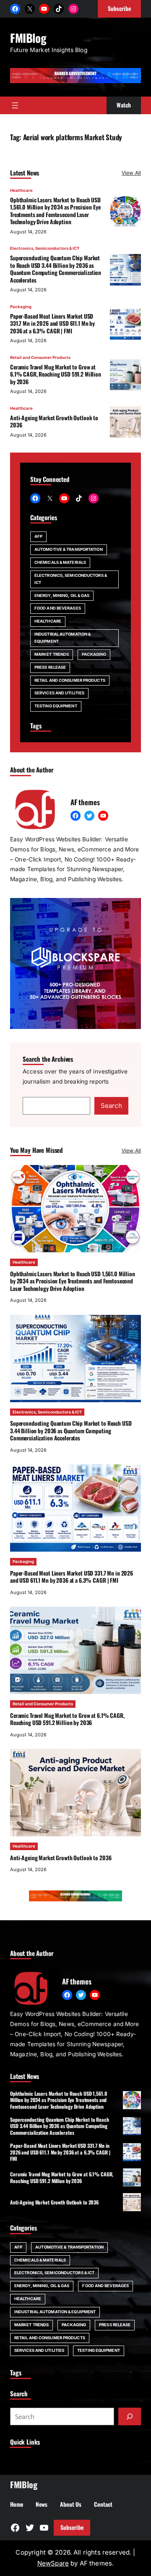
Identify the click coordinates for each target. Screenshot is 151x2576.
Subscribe (72, 2527)
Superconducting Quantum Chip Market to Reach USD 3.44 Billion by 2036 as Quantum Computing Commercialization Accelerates (56, 269)
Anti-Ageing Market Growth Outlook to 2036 (54, 421)
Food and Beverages (58, 608)
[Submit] (130, 2416)
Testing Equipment (56, 706)
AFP (38, 536)
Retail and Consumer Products (40, 357)
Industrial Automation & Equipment (62, 638)
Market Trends (52, 654)
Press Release (50, 667)
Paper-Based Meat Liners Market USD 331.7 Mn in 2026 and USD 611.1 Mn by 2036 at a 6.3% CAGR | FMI (52, 323)
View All (131, 173)
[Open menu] (15, 105)
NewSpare (53, 2563)
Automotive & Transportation (69, 549)
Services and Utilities (59, 693)
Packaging (21, 307)
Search (111, 1106)
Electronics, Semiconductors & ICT (45, 248)
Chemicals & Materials (60, 562)
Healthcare (21, 190)
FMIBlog (28, 38)
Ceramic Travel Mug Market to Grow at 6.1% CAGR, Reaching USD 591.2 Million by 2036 (56, 374)
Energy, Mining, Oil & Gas (62, 596)
